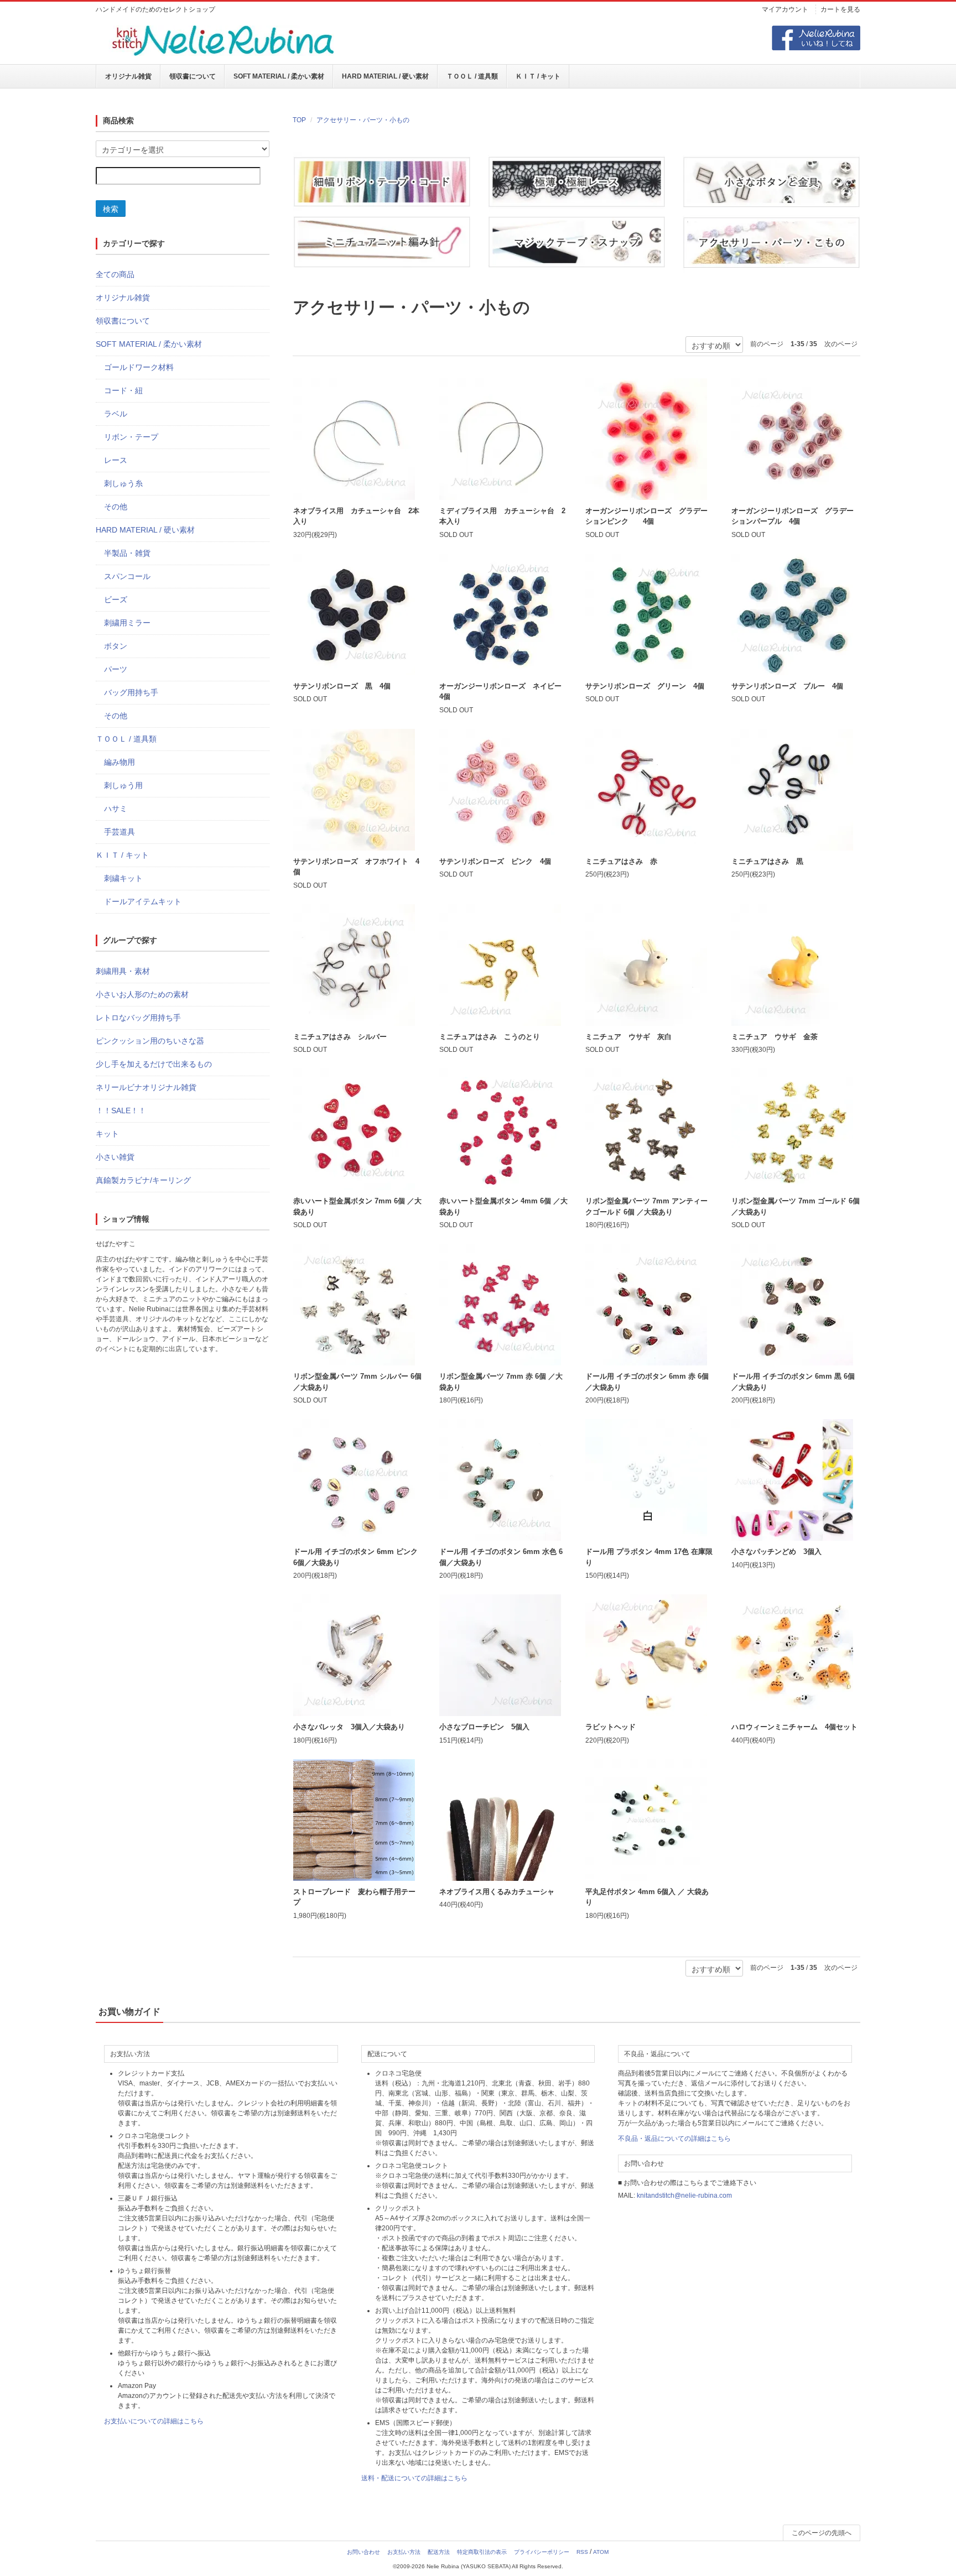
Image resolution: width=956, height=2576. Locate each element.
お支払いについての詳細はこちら (154, 2421)
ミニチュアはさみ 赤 (621, 861)
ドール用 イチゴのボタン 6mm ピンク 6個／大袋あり (355, 1557)
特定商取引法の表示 (482, 2552)
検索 (111, 208)
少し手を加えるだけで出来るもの (154, 1064)
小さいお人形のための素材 (142, 994)
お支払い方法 (404, 2552)
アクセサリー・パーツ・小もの (363, 120)
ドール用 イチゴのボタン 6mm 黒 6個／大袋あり (793, 1382)
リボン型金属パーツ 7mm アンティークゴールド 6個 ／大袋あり (646, 1206)
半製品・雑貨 (127, 553)
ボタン (116, 646)
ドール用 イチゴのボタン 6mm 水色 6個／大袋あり (501, 1557)
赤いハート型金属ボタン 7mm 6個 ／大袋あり (357, 1206)
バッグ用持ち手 (131, 692)
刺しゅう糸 (123, 483)
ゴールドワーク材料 (139, 367)
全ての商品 (115, 274)
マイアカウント (785, 9)
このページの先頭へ (822, 2533)
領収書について (193, 76)
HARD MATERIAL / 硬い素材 (385, 76)
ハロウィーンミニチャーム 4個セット (794, 1727)
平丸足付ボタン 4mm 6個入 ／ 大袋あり (647, 1897)
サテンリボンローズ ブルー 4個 (787, 686)
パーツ (116, 669)
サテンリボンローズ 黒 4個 (342, 686)
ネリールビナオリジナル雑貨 (146, 1087)
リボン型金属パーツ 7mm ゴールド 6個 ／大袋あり (796, 1206)
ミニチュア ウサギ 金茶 (775, 1037)
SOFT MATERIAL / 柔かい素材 (279, 76)
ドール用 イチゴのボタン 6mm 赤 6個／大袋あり (647, 1382)
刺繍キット (123, 878)
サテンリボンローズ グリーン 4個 (645, 686)
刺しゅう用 (123, 785)
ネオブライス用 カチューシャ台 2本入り (356, 516)
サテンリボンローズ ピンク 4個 (495, 861)
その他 (116, 507)
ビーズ (116, 599)
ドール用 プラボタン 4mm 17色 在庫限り (649, 1557)
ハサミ (116, 809)
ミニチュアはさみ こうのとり (490, 1037)
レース (116, 460)
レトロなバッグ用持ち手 (138, 1018)
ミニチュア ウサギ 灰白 (628, 1037)
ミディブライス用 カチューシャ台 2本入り (502, 516)
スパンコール (127, 576)
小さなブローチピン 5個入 (484, 1727)
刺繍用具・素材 (123, 971)
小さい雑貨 (115, 1157)
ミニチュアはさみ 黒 (767, 861)
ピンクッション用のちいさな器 (150, 1041)
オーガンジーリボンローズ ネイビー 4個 (503, 692)
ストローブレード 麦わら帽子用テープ (354, 1897)
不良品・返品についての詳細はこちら (674, 2139)
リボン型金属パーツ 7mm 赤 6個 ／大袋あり (501, 1382)
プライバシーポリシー (542, 2552)
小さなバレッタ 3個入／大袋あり (349, 1727)
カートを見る (840, 9)
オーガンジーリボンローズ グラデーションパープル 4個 (793, 516)
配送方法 (439, 2552)
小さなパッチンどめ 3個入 (776, 1552)
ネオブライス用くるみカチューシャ (497, 1892)
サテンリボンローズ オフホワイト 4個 (356, 867)
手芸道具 (119, 832)
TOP (299, 120)
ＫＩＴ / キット (538, 76)
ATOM (601, 2552)
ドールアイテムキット (143, 901)
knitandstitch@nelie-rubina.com (684, 2196)
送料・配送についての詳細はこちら (414, 2478)
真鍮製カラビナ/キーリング (143, 1180)
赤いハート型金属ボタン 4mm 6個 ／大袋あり (503, 1206)
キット (107, 1134)
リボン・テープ (131, 437)
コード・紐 (123, 390)
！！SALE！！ (121, 1110)
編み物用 (119, 762)
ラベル (116, 414)
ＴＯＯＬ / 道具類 (472, 76)
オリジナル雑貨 (128, 76)
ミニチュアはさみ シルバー (340, 1037)
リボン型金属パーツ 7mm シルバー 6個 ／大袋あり (357, 1382)
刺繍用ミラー (127, 623)
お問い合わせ (363, 2552)
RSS (582, 2552)
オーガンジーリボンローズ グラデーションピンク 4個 (646, 516)
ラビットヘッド (611, 1727)
